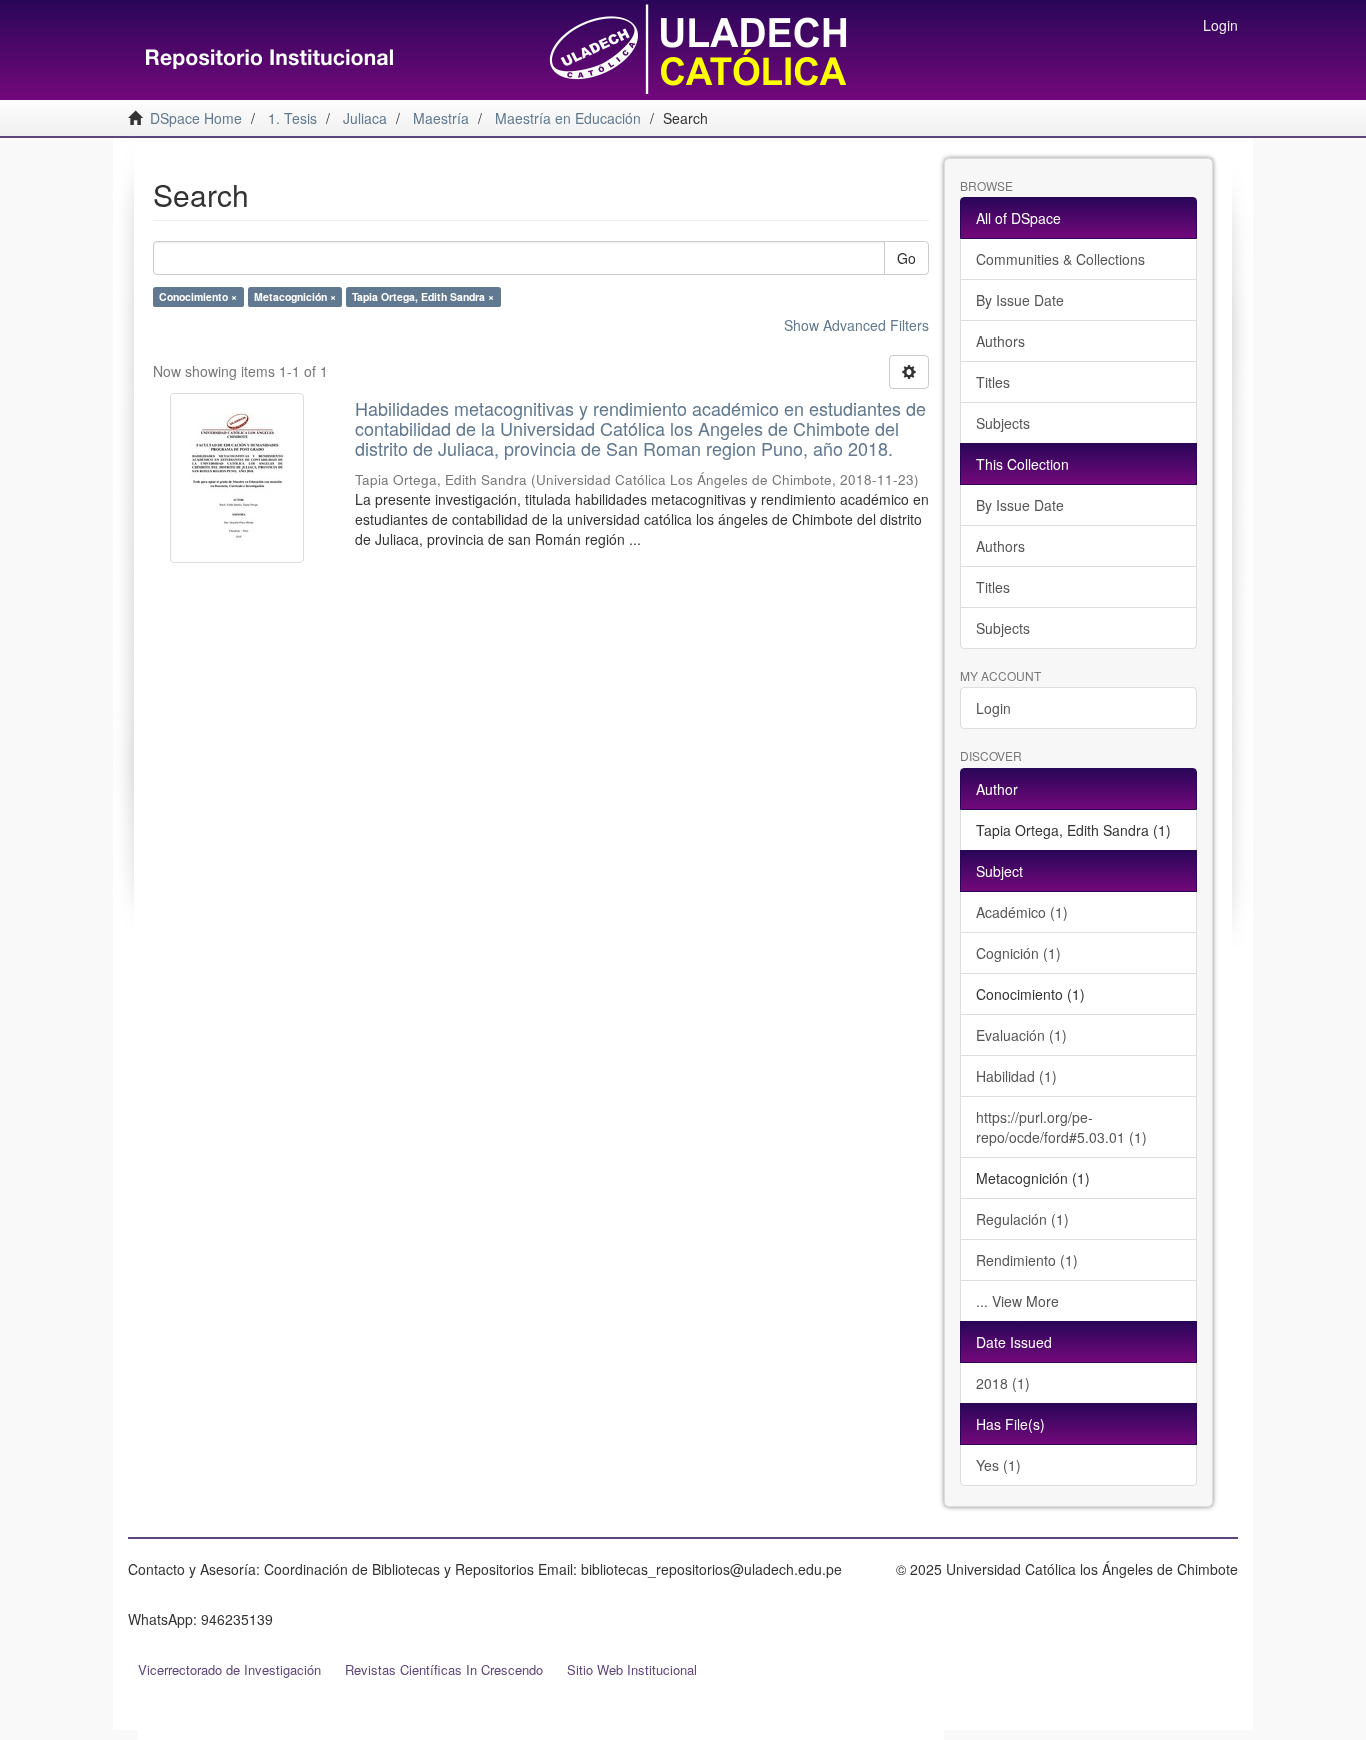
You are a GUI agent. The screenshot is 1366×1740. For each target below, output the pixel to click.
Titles (993, 382)
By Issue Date (1020, 300)
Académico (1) (1022, 912)
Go (906, 258)
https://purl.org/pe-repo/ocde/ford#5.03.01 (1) (1061, 1127)
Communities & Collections (1060, 259)
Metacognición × (295, 296)
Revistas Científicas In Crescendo (444, 1669)
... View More (1017, 1301)
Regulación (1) (1022, 1219)
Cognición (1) (1018, 953)
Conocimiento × (198, 296)
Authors (1000, 341)
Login (993, 708)
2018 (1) (1003, 1383)
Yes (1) (998, 1465)
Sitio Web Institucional (632, 1669)
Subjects (1003, 423)
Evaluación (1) (1021, 1035)
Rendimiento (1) (1027, 1260)
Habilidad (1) (1016, 1076)
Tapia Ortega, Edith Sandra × (423, 296)
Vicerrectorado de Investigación (229, 1669)
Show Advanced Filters (856, 325)
